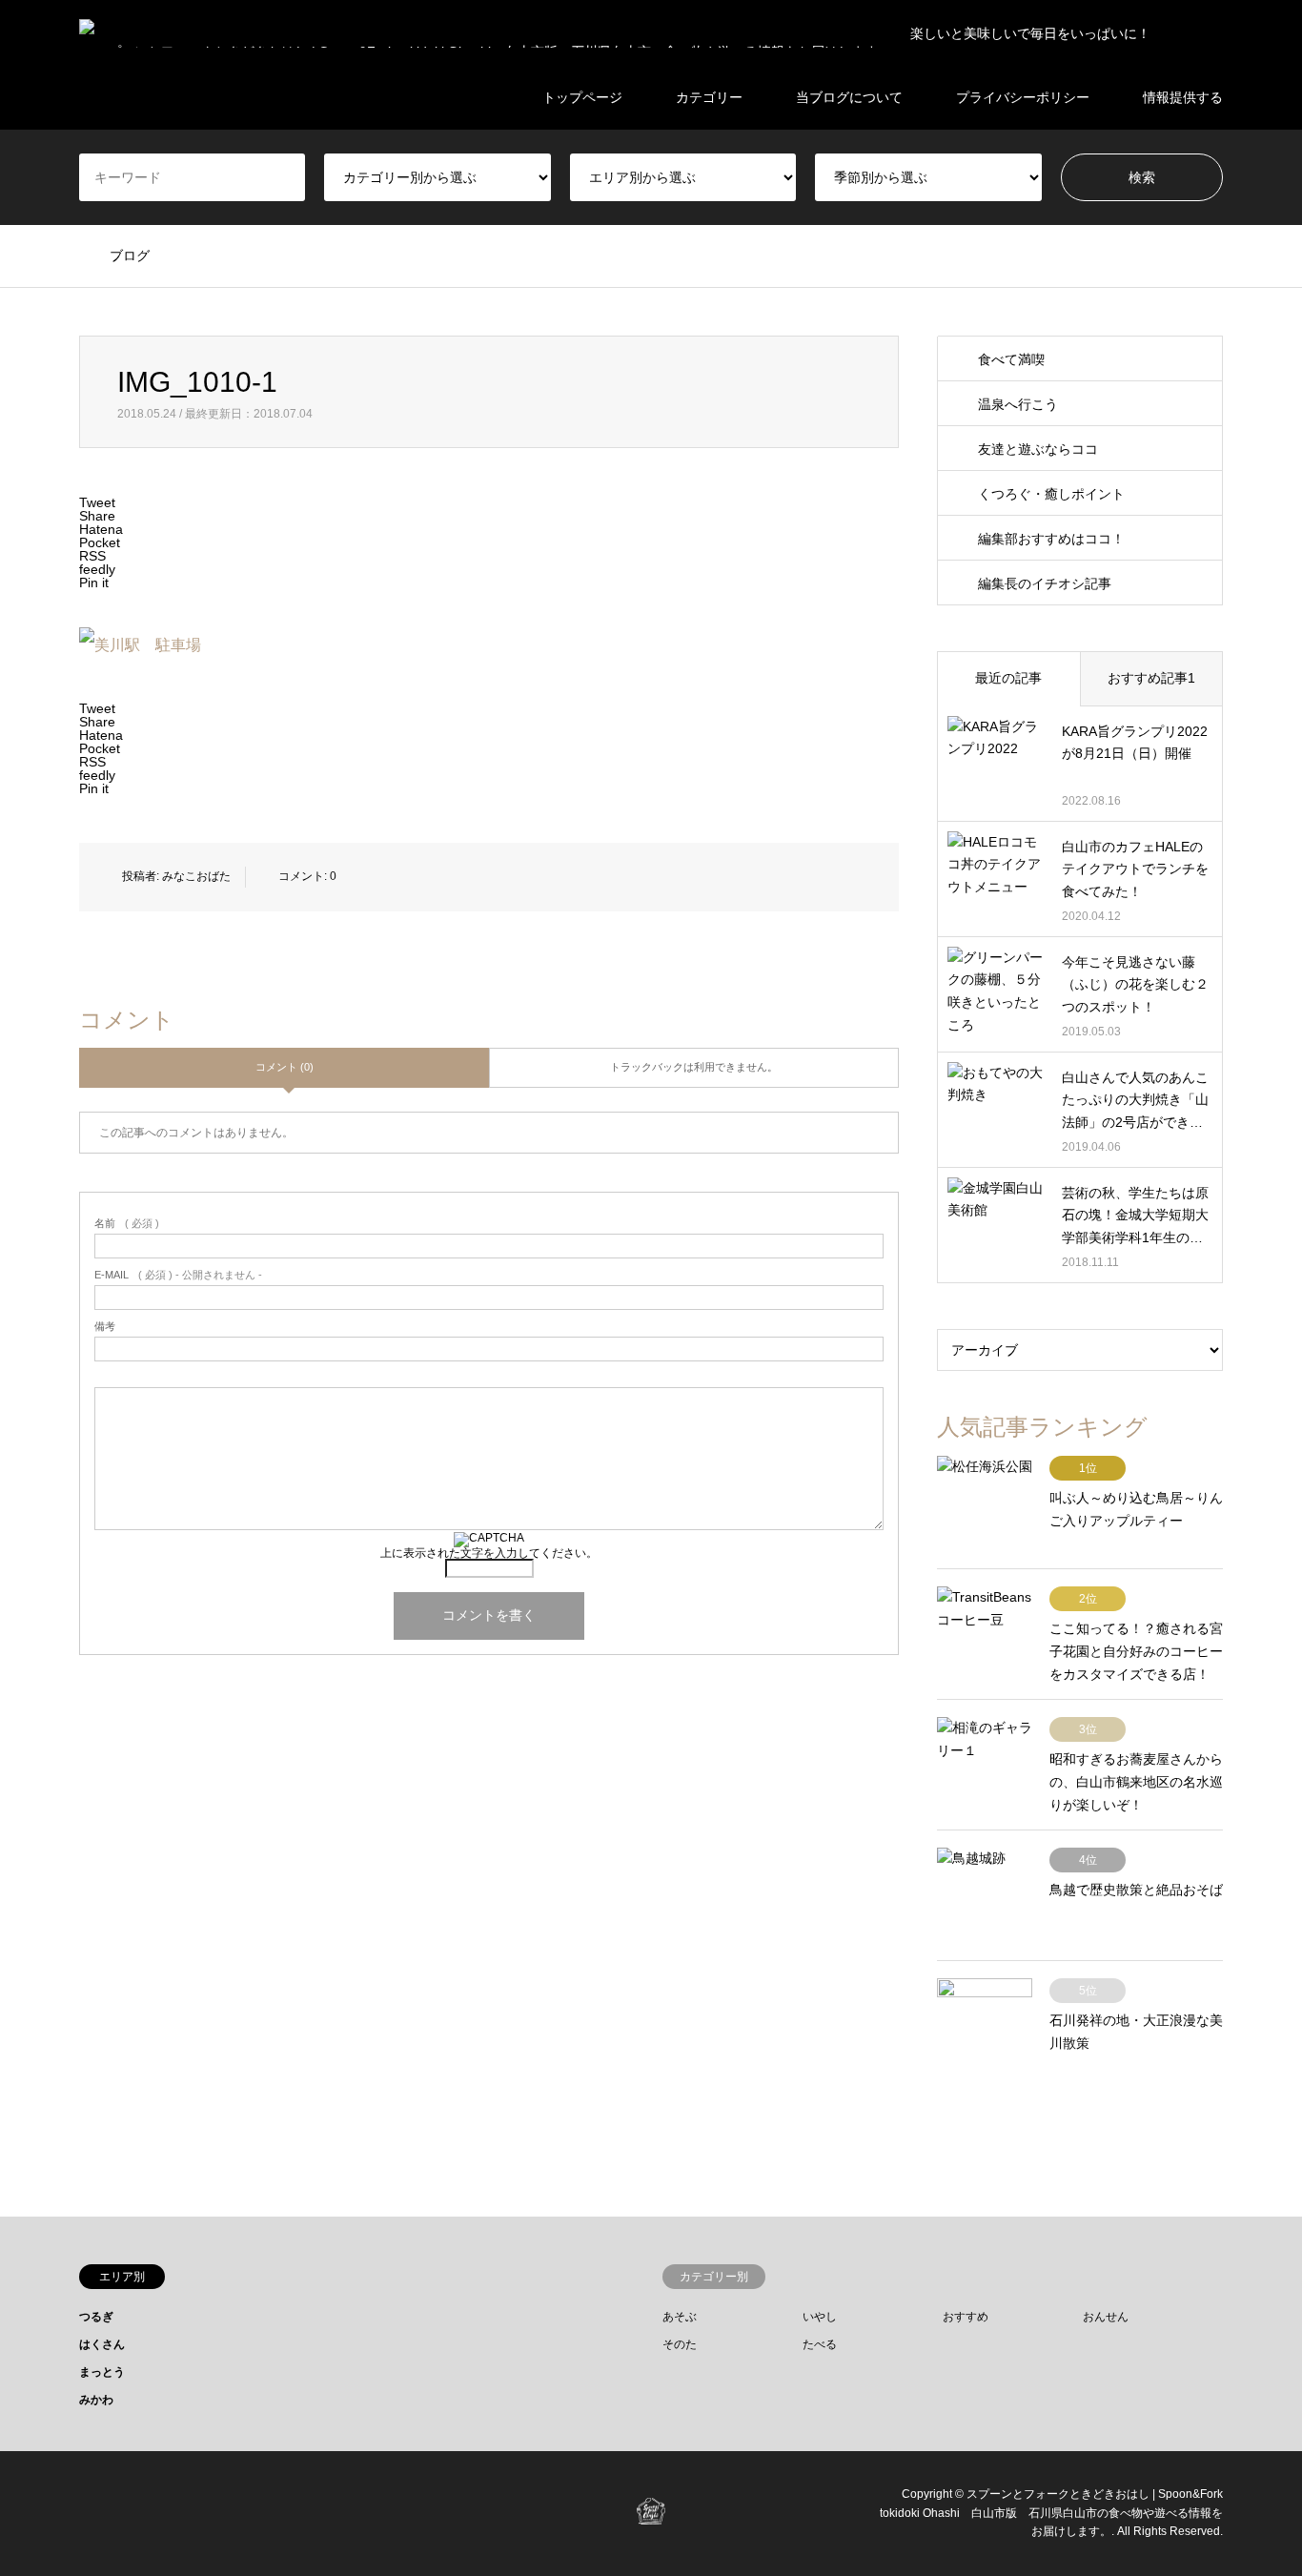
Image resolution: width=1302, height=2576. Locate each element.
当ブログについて (849, 97)
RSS (135, 2512)
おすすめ (966, 2317)
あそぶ (680, 2317)
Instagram (111, 2512)
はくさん (102, 2344)
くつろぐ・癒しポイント (1051, 494)
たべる (820, 2344)
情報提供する (1183, 97)
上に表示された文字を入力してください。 (489, 1553)
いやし (820, 2317)
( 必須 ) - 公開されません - (178, 1275)
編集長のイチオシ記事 (1045, 583)
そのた (680, 2344)
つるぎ (96, 2317)
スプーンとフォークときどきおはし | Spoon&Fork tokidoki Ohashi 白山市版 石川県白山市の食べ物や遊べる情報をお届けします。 (1051, 2513)
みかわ (96, 2400)
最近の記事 (1008, 678)
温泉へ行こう (1018, 404)
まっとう (102, 2372)
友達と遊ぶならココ (1038, 449)
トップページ (582, 97)
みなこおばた (196, 876)
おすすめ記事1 (1151, 678)
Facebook (86, 2512)
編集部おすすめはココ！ (1051, 539)
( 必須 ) (127, 1224)
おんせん (1106, 2317)
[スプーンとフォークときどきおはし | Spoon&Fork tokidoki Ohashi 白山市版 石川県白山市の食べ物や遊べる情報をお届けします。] (651, 2513)
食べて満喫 (1011, 359)
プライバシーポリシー (1023, 97)
